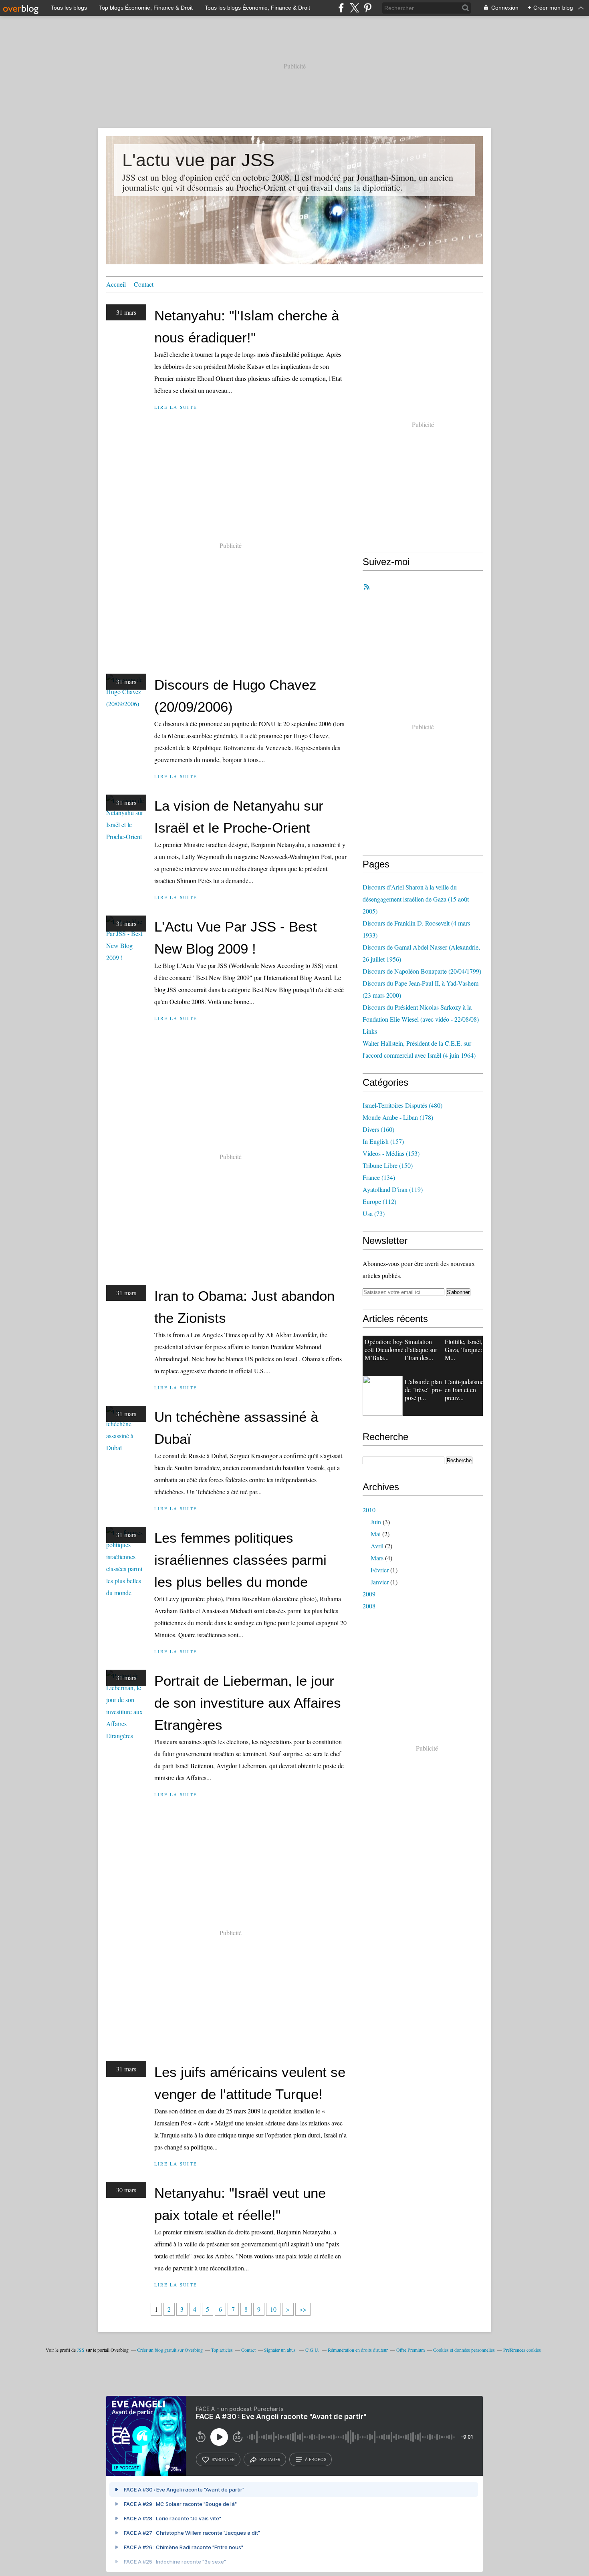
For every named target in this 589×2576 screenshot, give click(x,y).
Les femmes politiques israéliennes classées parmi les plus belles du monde (240, 1560)
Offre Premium (410, 2350)
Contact (144, 284)
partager (270, 2459)
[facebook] (341, 8)
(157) (383, 1141)
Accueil (116, 284)
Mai (376, 1534)
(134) (379, 1177)
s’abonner (223, 2459)
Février (380, 1570)
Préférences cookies (522, 2350)
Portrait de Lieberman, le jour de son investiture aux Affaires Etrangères (248, 1703)
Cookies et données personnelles (464, 2350)
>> (303, 2309)
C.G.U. (312, 2350)
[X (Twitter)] (354, 8)
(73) (374, 1213)
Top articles (222, 2350)
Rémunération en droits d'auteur (358, 2350)
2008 (369, 1606)
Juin (376, 1522)
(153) (391, 1153)
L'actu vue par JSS (198, 160)
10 (273, 2309)
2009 (369, 1594)
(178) (398, 1117)
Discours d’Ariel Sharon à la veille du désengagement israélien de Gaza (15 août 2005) (416, 899)
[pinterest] (368, 8)
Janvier (380, 1582)
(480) (402, 1105)
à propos (316, 2459)
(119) (393, 1189)
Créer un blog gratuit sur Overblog (170, 2350)
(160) (378, 1129)
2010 (369, 1510)
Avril (377, 1546)
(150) (388, 1165)
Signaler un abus (280, 2350)
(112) (379, 1201)
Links (370, 1031)
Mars (377, 1558)
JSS (81, 2350)
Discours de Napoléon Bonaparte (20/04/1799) (422, 971)
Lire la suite (176, 407)
